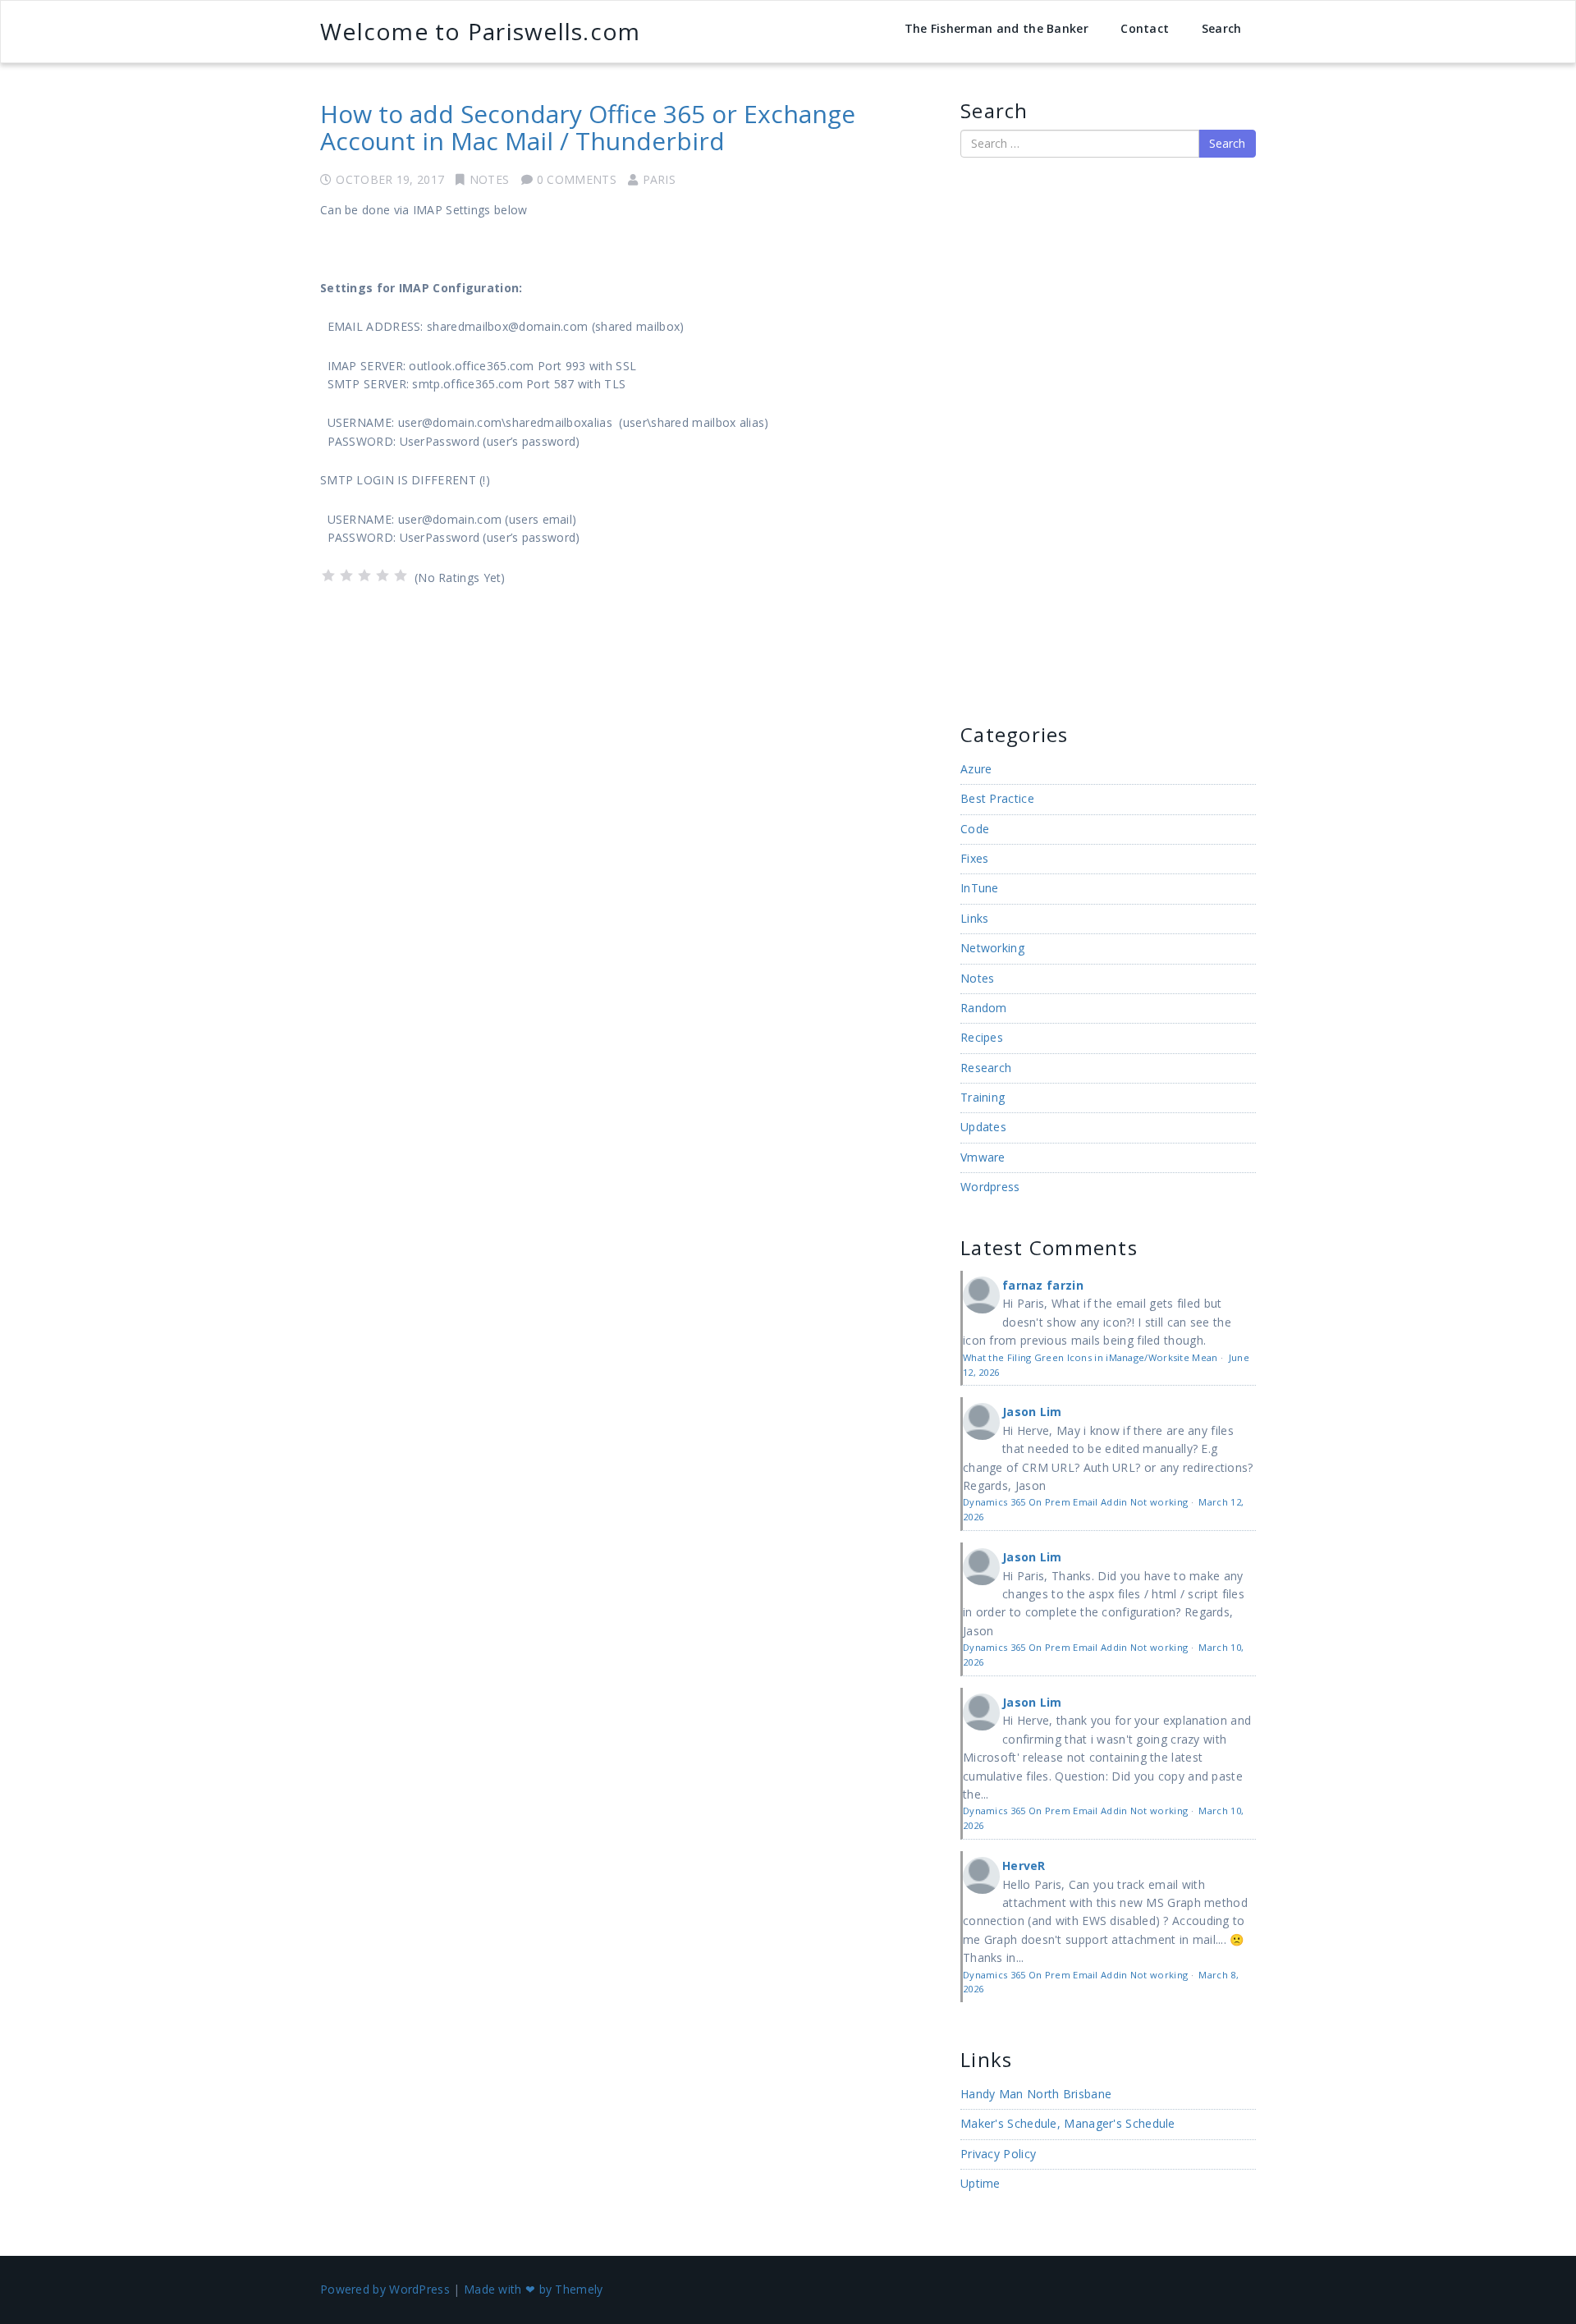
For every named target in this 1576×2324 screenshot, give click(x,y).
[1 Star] (328, 575)
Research (986, 1068)
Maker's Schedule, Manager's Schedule (1068, 2123)
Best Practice (997, 798)
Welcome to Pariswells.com (480, 31)
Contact (1145, 28)
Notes (490, 179)
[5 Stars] (401, 575)
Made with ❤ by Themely (534, 2289)
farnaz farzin (1043, 1285)
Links (975, 918)
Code (975, 829)
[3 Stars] (364, 575)
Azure (976, 769)
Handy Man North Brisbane (1036, 2094)
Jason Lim (1032, 1412)
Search (1222, 28)
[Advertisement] (1010, 438)
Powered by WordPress (385, 2289)
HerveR (1024, 1866)
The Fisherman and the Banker (996, 28)
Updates (983, 1127)
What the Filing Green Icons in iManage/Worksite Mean (1090, 1357)
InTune (980, 888)
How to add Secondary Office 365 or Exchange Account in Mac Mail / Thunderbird (588, 127)
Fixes (975, 858)
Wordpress (990, 1187)
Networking (992, 948)
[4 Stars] (383, 575)
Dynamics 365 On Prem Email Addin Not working (1075, 1502)
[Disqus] (628, 817)
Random (984, 1008)
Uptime (980, 2183)
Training (983, 1097)
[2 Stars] (346, 575)
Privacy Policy (998, 2154)
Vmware (983, 1157)
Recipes (982, 1037)
